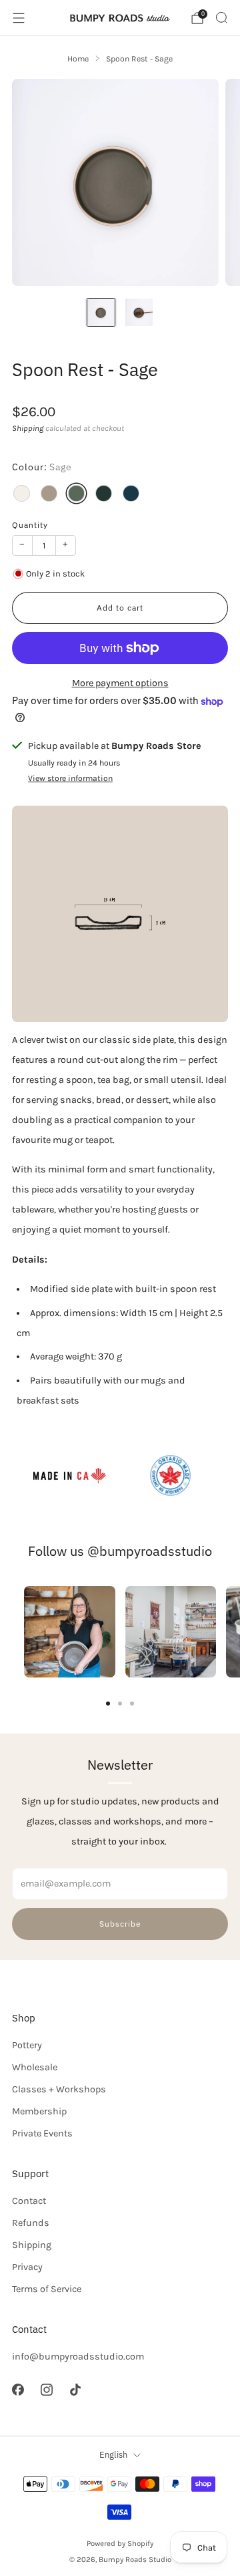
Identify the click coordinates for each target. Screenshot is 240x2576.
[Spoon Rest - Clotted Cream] (22, 493)
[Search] (221, 17)
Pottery (27, 2045)
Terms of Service (47, 2289)
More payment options (120, 683)
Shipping (28, 428)
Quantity (30, 524)
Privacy (27, 2267)
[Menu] (19, 18)
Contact (29, 2201)
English (113, 2455)
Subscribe (120, 1924)
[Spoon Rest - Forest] (104, 493)
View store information (70, 778)
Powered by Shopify (120, 2543)
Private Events (42, 2133)
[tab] (108, 1704)
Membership (39, 2111)
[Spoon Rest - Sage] (76, 493)
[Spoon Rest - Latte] (49, 493)
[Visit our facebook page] (18, 2389)
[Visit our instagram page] (46, 2389)
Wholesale (35, 2067)
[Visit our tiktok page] (75, 2389)
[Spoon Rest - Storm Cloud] (131, 493)
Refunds (31, 2223)
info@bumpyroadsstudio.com (78, 2357)
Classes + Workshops (59, 2089)
